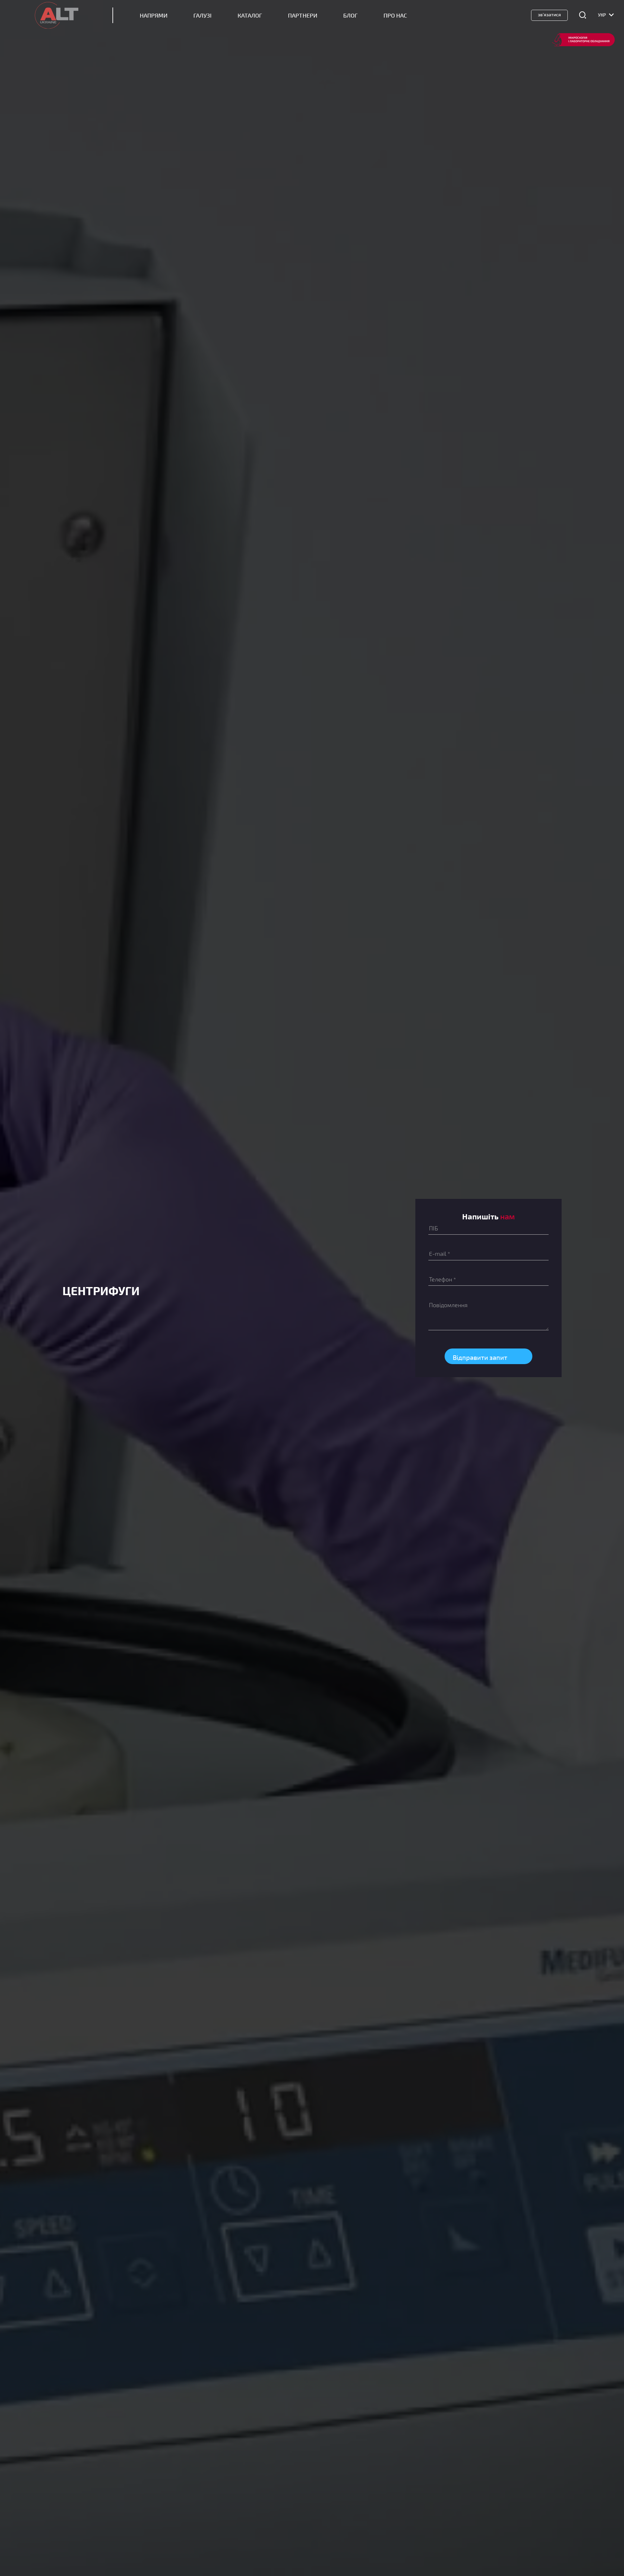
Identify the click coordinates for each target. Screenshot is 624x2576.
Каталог (250, 15)
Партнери (303, 15)
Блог (350, 15)
